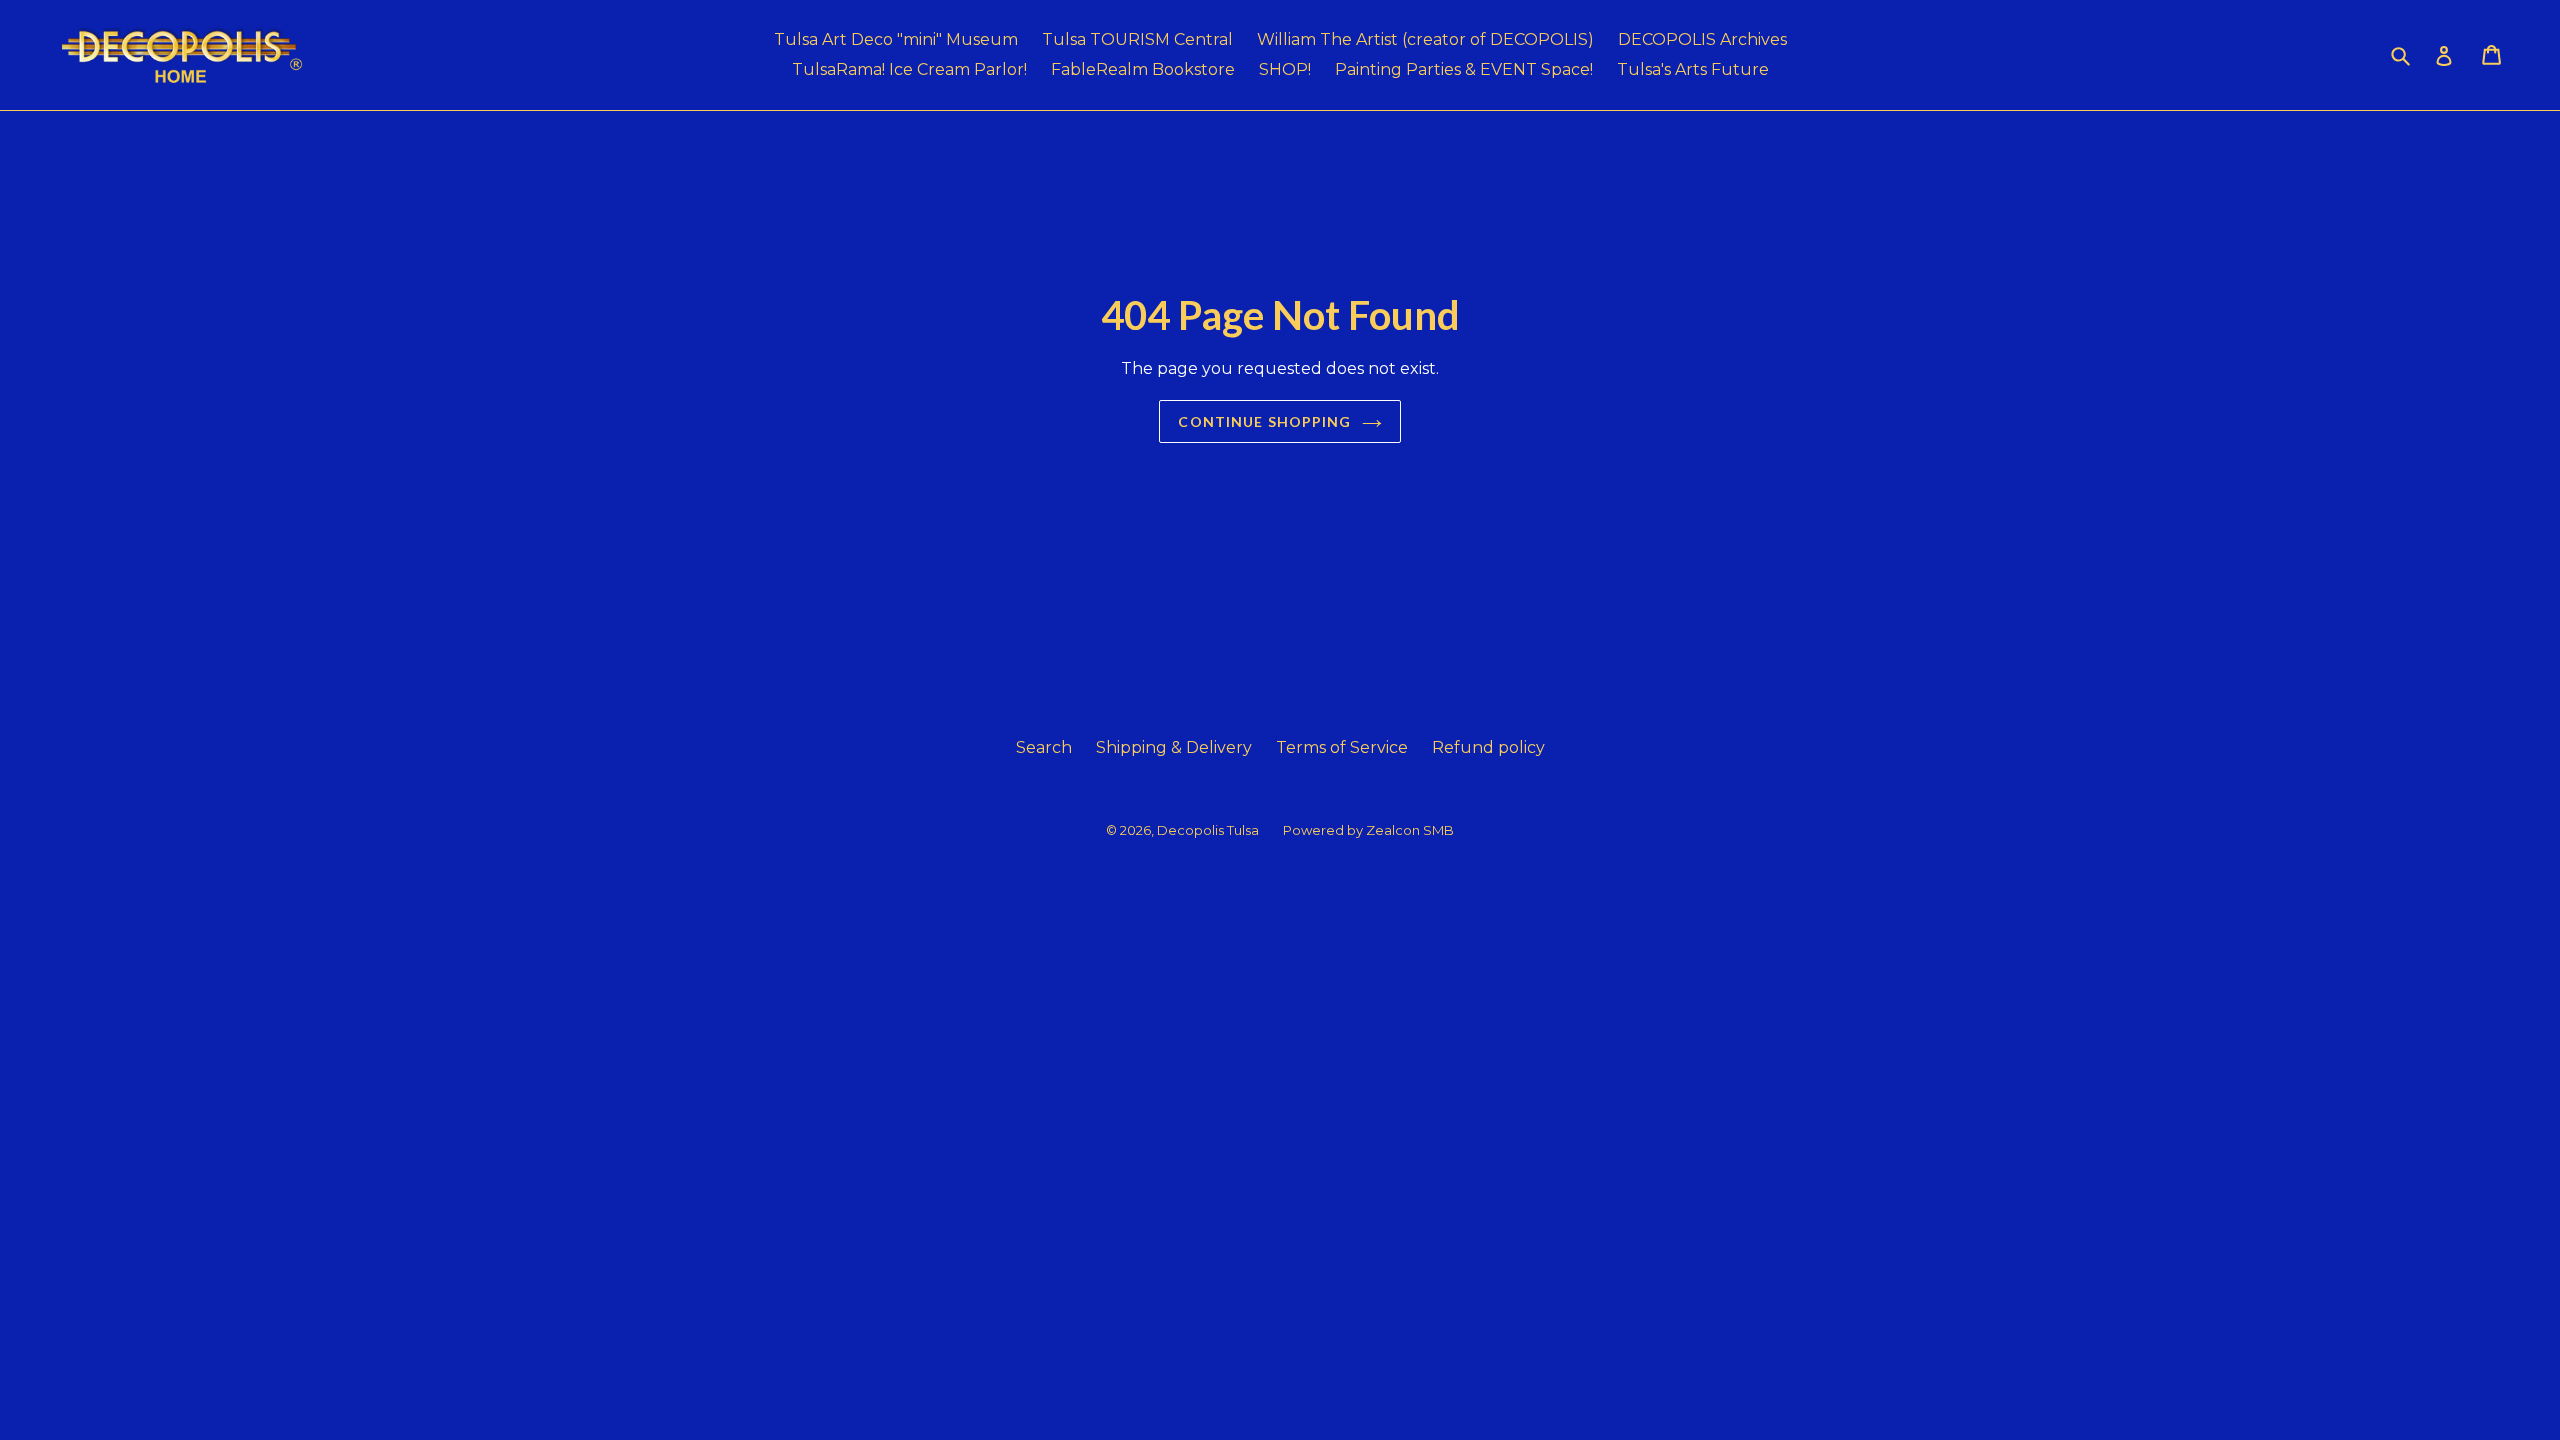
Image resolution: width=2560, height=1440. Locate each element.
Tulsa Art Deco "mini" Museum (896, 39)
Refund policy (1488, 747)
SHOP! (1285, 69)
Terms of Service (1342, 747)
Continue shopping (1264, 421)
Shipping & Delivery (1174, 747)
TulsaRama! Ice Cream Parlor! (909, 69)
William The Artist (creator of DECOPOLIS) (1425, 39)
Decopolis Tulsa (1208, 830)
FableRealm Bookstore (1143, 69)
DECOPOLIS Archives (1702, 39)
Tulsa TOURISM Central (1137, 39)
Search (1044, 747)
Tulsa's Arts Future (1693, 69)
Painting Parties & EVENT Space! (1464, 69)
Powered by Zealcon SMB (1368, 830)
